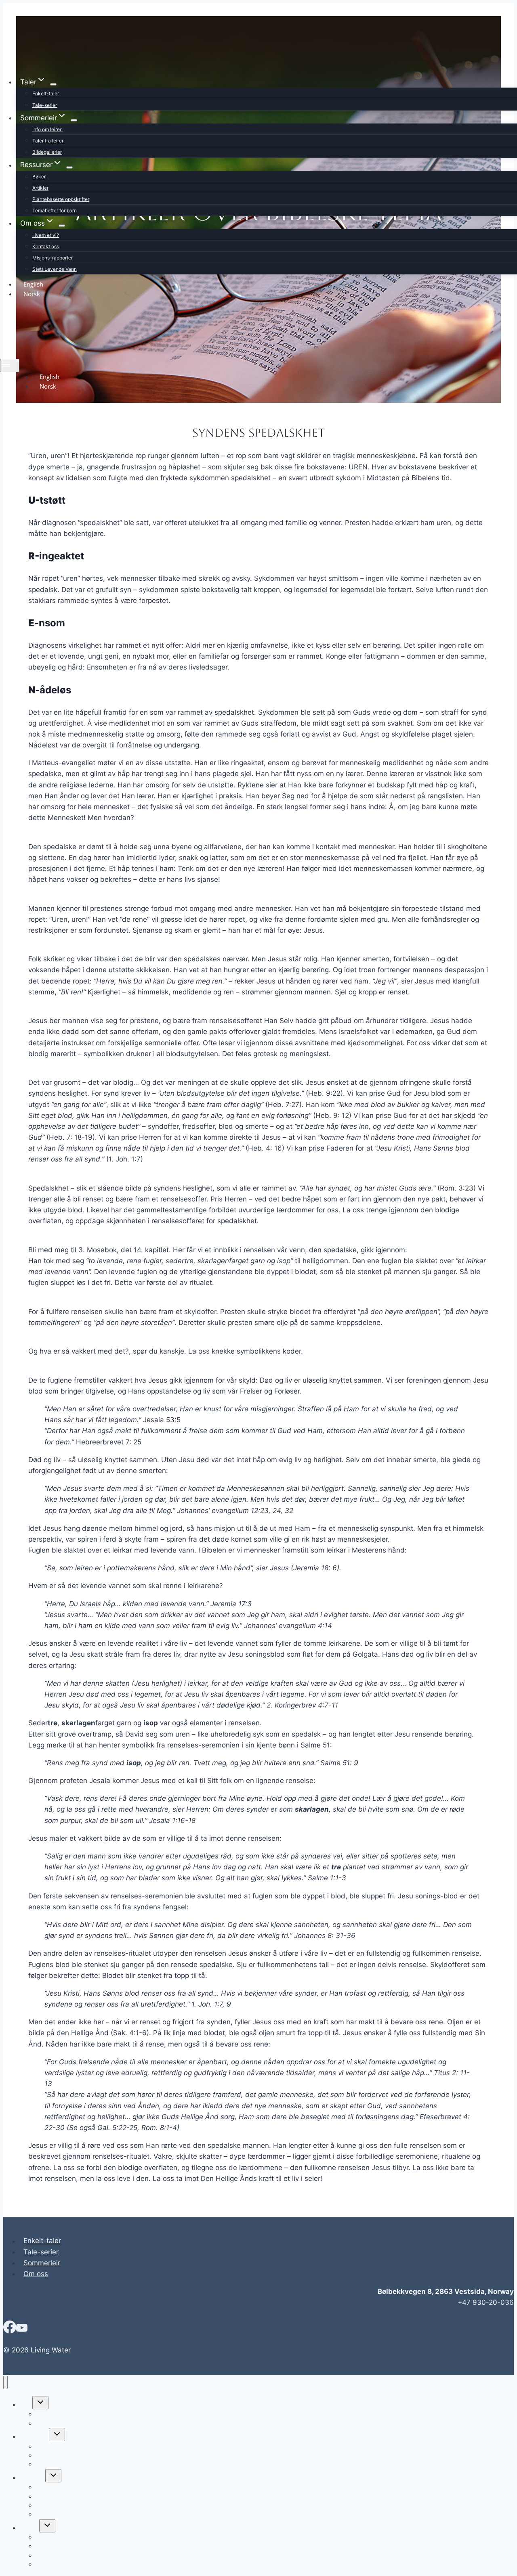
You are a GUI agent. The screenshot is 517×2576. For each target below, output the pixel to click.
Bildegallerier (47, 152)
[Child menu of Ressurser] (69, 167)
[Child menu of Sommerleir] (74, 120)
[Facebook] (10, 2330)
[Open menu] (10, 365)
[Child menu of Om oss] (62, 226)
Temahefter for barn (55, 210)
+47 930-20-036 (486, 2302)
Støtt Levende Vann (55, 269)
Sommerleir (42, 2263)
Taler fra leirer (48, 141)
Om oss (36, 2274)
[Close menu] (5, 2382)
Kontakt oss (46, 246)
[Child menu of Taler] (53, 84)
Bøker (39, 177)
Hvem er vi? (46, 235)
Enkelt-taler (46, 93)
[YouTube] (22, 2330)
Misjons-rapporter (53, 258)
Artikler (40, 188)
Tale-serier (45, 105)
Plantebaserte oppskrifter (61, 199)
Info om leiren (47, 129)
